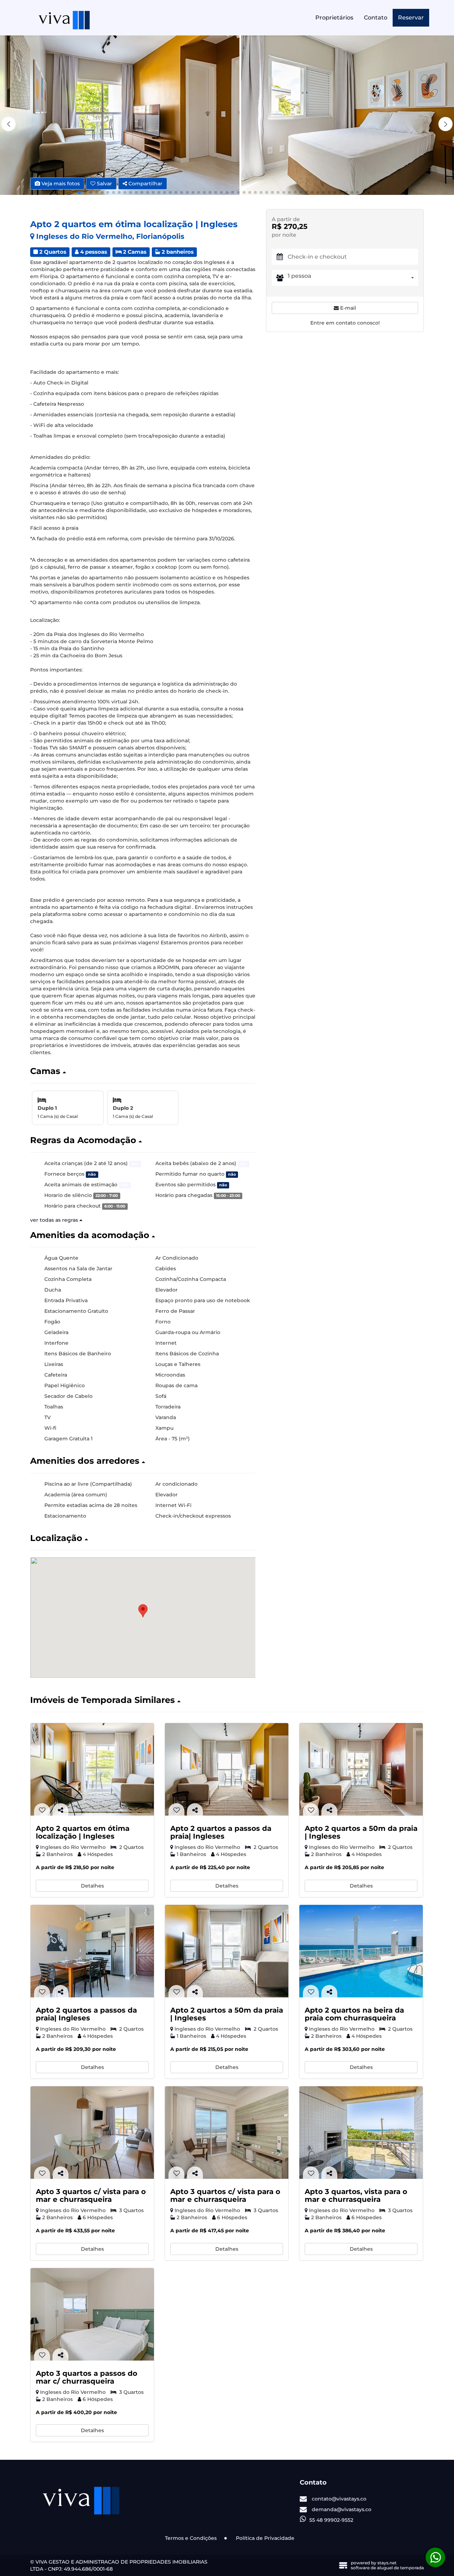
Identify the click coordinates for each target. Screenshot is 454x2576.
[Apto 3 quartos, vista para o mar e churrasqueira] (361, 2133)
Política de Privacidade (265, 2538)
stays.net (387, 2563)
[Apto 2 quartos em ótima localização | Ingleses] (92, 1769)
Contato (376, 18)
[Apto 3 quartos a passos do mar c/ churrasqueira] (92, 2314)
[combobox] (353, 278)
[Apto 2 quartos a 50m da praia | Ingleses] (361, 1769)
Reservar (411, 18)
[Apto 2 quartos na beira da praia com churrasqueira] (361, 1951)
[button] (445, 124)
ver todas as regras (55, 1220)
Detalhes (92, 1886)
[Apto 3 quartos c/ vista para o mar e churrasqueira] (92, 2133)
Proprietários (334, 18)
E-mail (347, 308)
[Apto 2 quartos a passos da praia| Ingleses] (227, 1769)
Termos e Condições (191, 2538)
